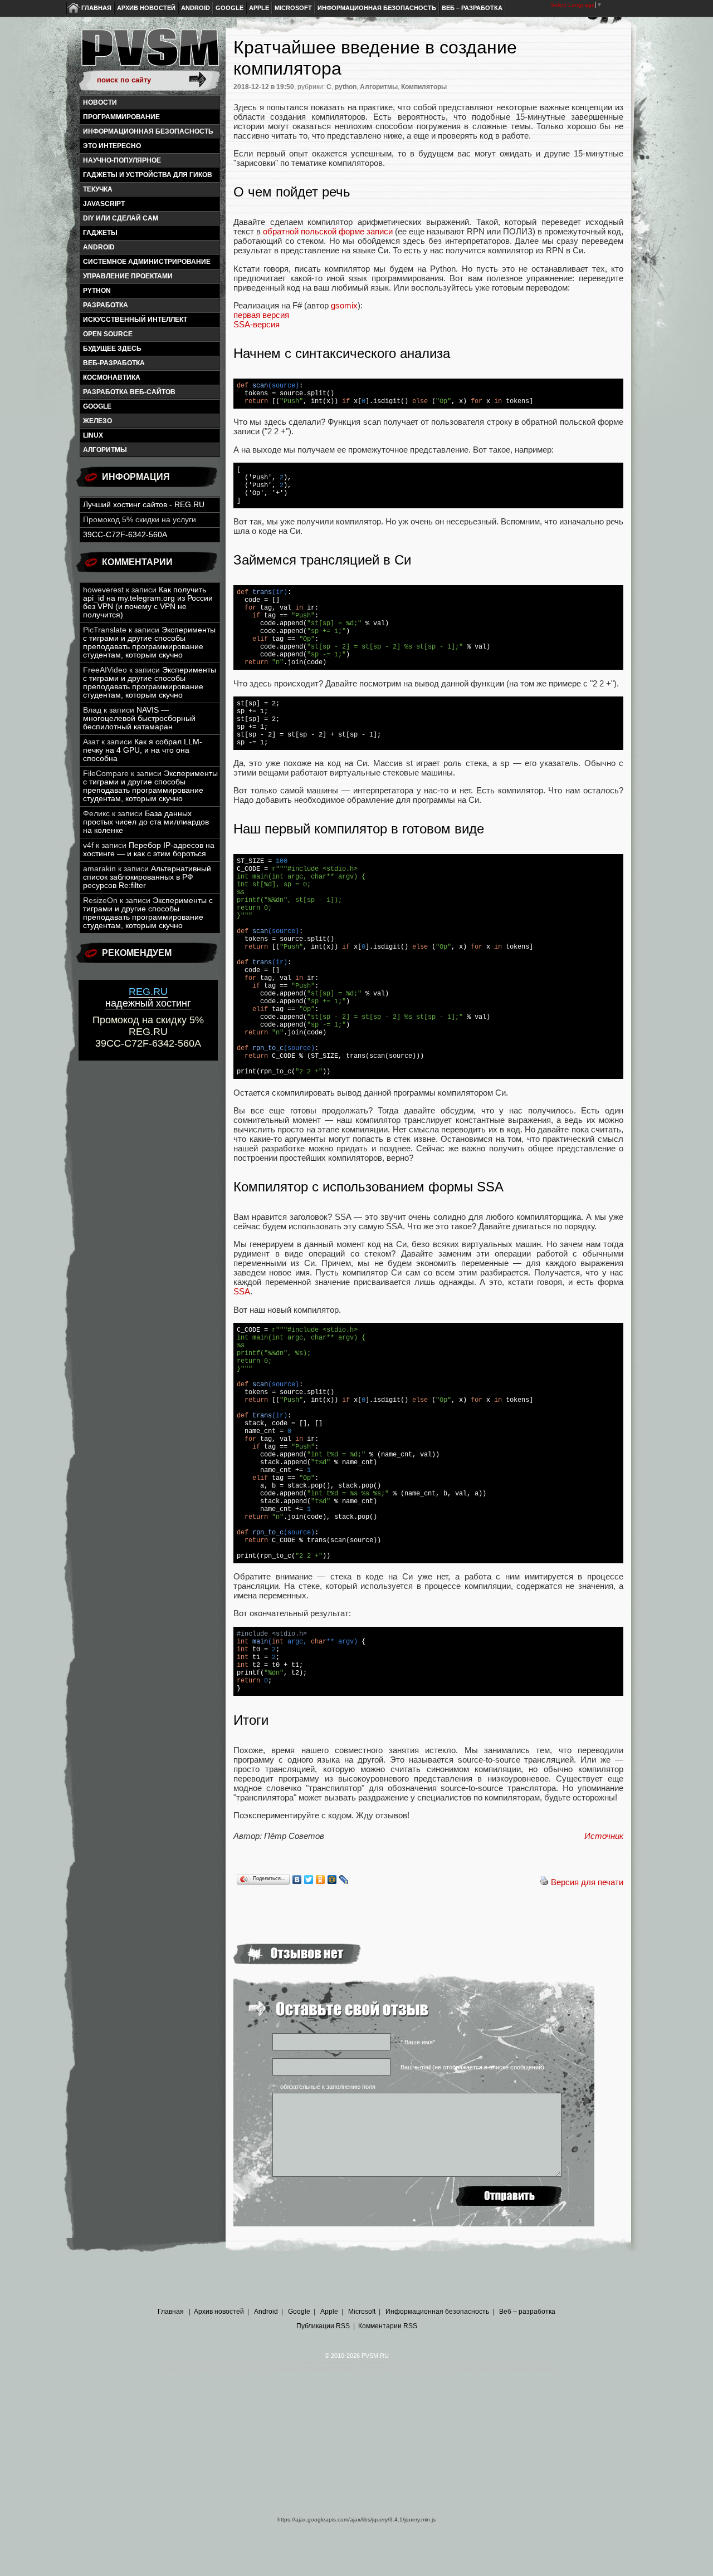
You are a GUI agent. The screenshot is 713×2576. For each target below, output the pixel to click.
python (97, 291)
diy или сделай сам (121, 218)
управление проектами (128, 276)
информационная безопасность (148, 131)
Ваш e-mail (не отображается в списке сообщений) (472, 2067)
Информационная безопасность (377, 8)
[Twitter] (309, 1880)
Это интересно (112, 146)
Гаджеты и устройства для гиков (148, 175)
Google (229, 8)
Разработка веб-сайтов (129, 392)
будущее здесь (112, 349)
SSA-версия (257, 324)
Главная (96, 8)
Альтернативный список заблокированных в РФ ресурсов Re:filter (147, 877)
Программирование (121, 117)
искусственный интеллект (135, 320)
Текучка (98, 189)
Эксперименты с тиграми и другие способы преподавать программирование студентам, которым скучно (149, 642)
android (99, 247)
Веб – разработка (472, 8)
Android (196, 8)
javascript (104, 204)
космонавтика (112, 377)
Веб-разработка (114, 363)
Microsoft (293, 8)
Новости (100, 102)
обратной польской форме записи (328, 231)
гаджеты (100, 233)
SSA (242, 1291)
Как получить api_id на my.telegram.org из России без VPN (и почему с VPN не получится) (148, 602)
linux (93, 435)
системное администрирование (147, 262)
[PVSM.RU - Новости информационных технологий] (149, 53)
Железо (97, 421)
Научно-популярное (122, 160)
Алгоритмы (105, 450)
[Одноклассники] (321, 1880)
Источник (604, 1836)
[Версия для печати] (544, 1882)
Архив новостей (146, 8)
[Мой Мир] (332, 1880)
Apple (259, 8)
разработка (106, 305)
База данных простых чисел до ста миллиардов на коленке (146, 822)
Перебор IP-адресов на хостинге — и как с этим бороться (149, 850)
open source (108, 334)
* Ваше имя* (418, 2042)
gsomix (344, 305)
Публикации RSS (323, 2326)
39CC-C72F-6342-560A (125, 535)
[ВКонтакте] (297, 1880)
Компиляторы (424, 87)
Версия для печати (587, 1882)
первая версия (261, 315)
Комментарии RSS (388, 2326)
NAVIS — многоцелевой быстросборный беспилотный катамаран (139, 718)
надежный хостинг (148, 997)
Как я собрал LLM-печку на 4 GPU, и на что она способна (143, 750)
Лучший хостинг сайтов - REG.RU (144, 505)
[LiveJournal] (344, 1880)
